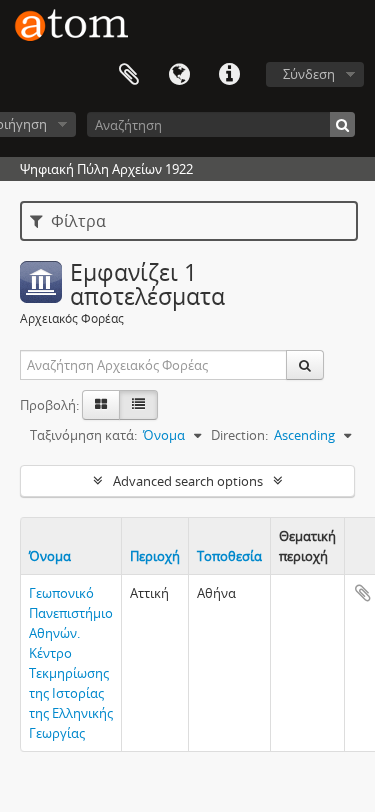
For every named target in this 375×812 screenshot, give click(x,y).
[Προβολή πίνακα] (138, 405)
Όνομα (50, 556)
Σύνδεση (309, 74)
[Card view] (101, 405)
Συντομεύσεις (229, 75)
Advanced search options (188, 481)
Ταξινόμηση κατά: (83, 435)
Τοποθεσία (229, 556)
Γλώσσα (179, 75)
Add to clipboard (363, 593)
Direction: (239, 435)
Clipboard (129, 75)
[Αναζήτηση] (342, 124)
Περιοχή (155, 556)
